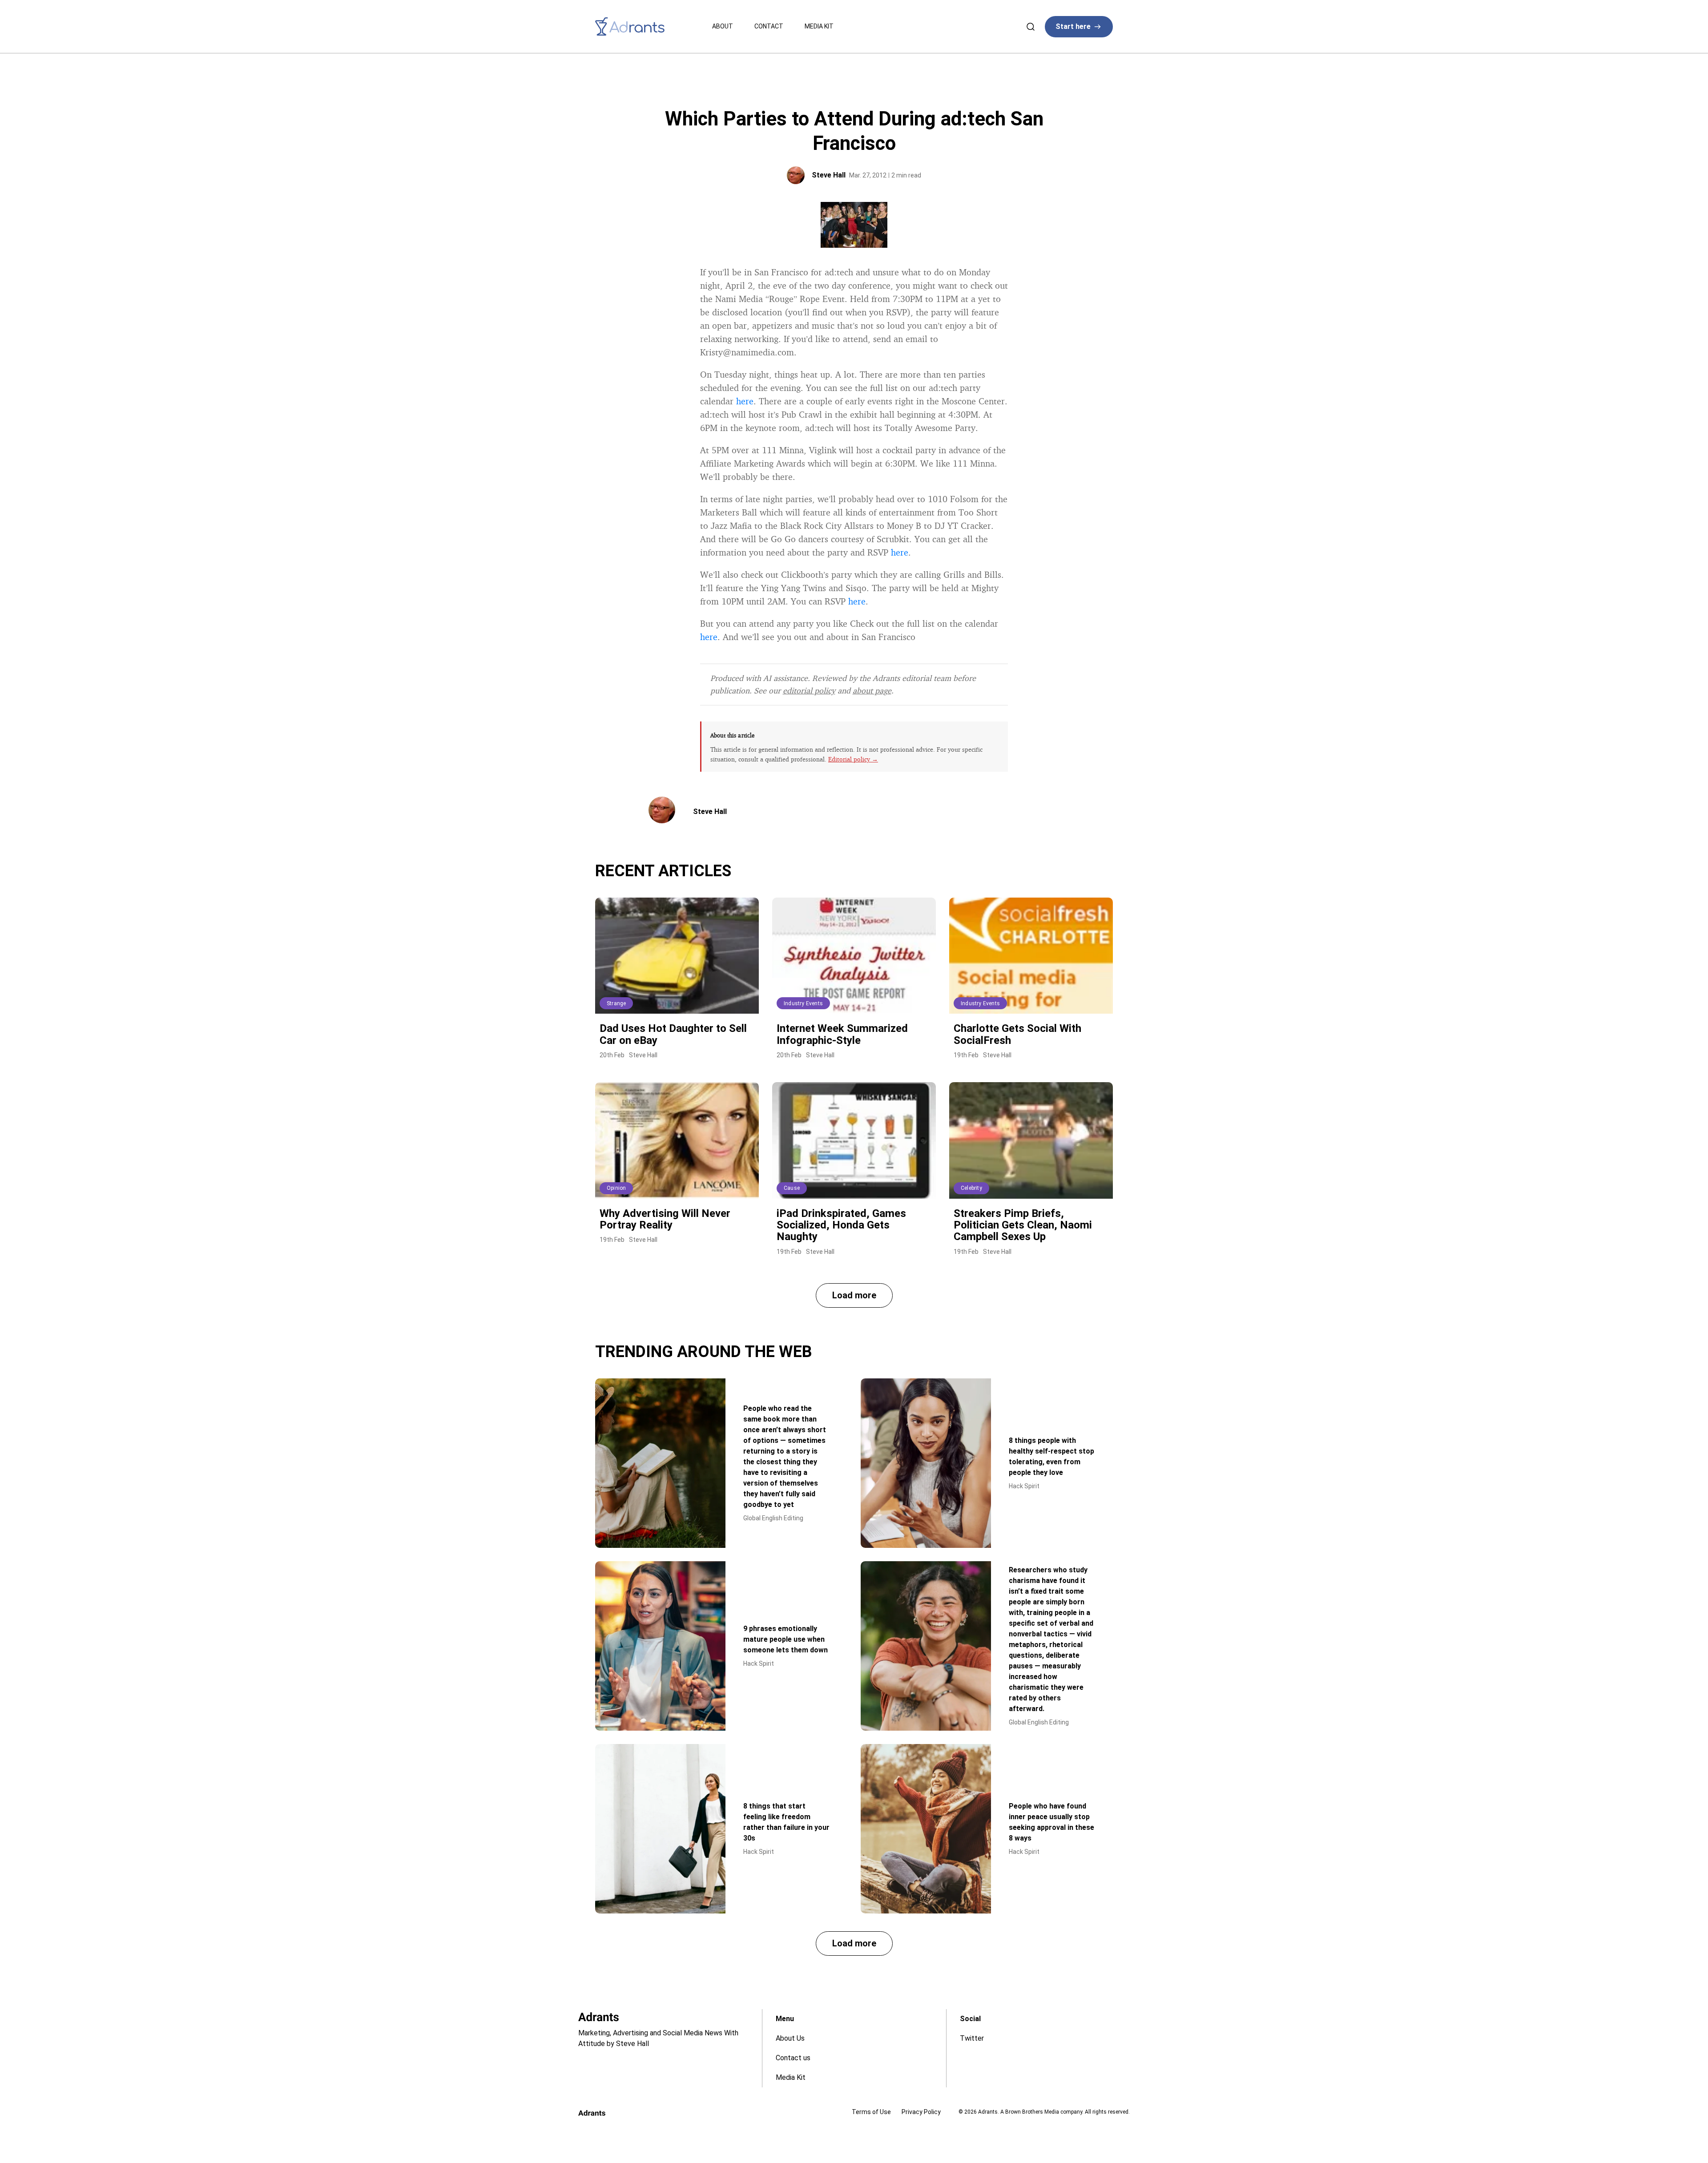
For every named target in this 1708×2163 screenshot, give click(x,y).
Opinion (616, 1188)
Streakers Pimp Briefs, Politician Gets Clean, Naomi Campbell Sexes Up (1023, 1225)
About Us (790, 2038)
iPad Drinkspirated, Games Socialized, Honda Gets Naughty (841, 1225)
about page (872, 690)
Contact (769, 26)
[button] (854, 1295)
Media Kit (819, 26)
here (745, 401)
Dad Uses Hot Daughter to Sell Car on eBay (673, 1034)
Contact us (793, 2058)
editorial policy (809, 690)
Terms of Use (871, 2112)
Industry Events (803, 1003)
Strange (616, 1003)
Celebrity (971, 1188)
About (723, 26)
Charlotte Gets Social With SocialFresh (1017, 1034)
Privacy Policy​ (921, 2112)
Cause (792, 1188)
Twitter (972, 2038)
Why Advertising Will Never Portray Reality (665, 1219)
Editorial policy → (853, 759)
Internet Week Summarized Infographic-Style (842, 1034)
